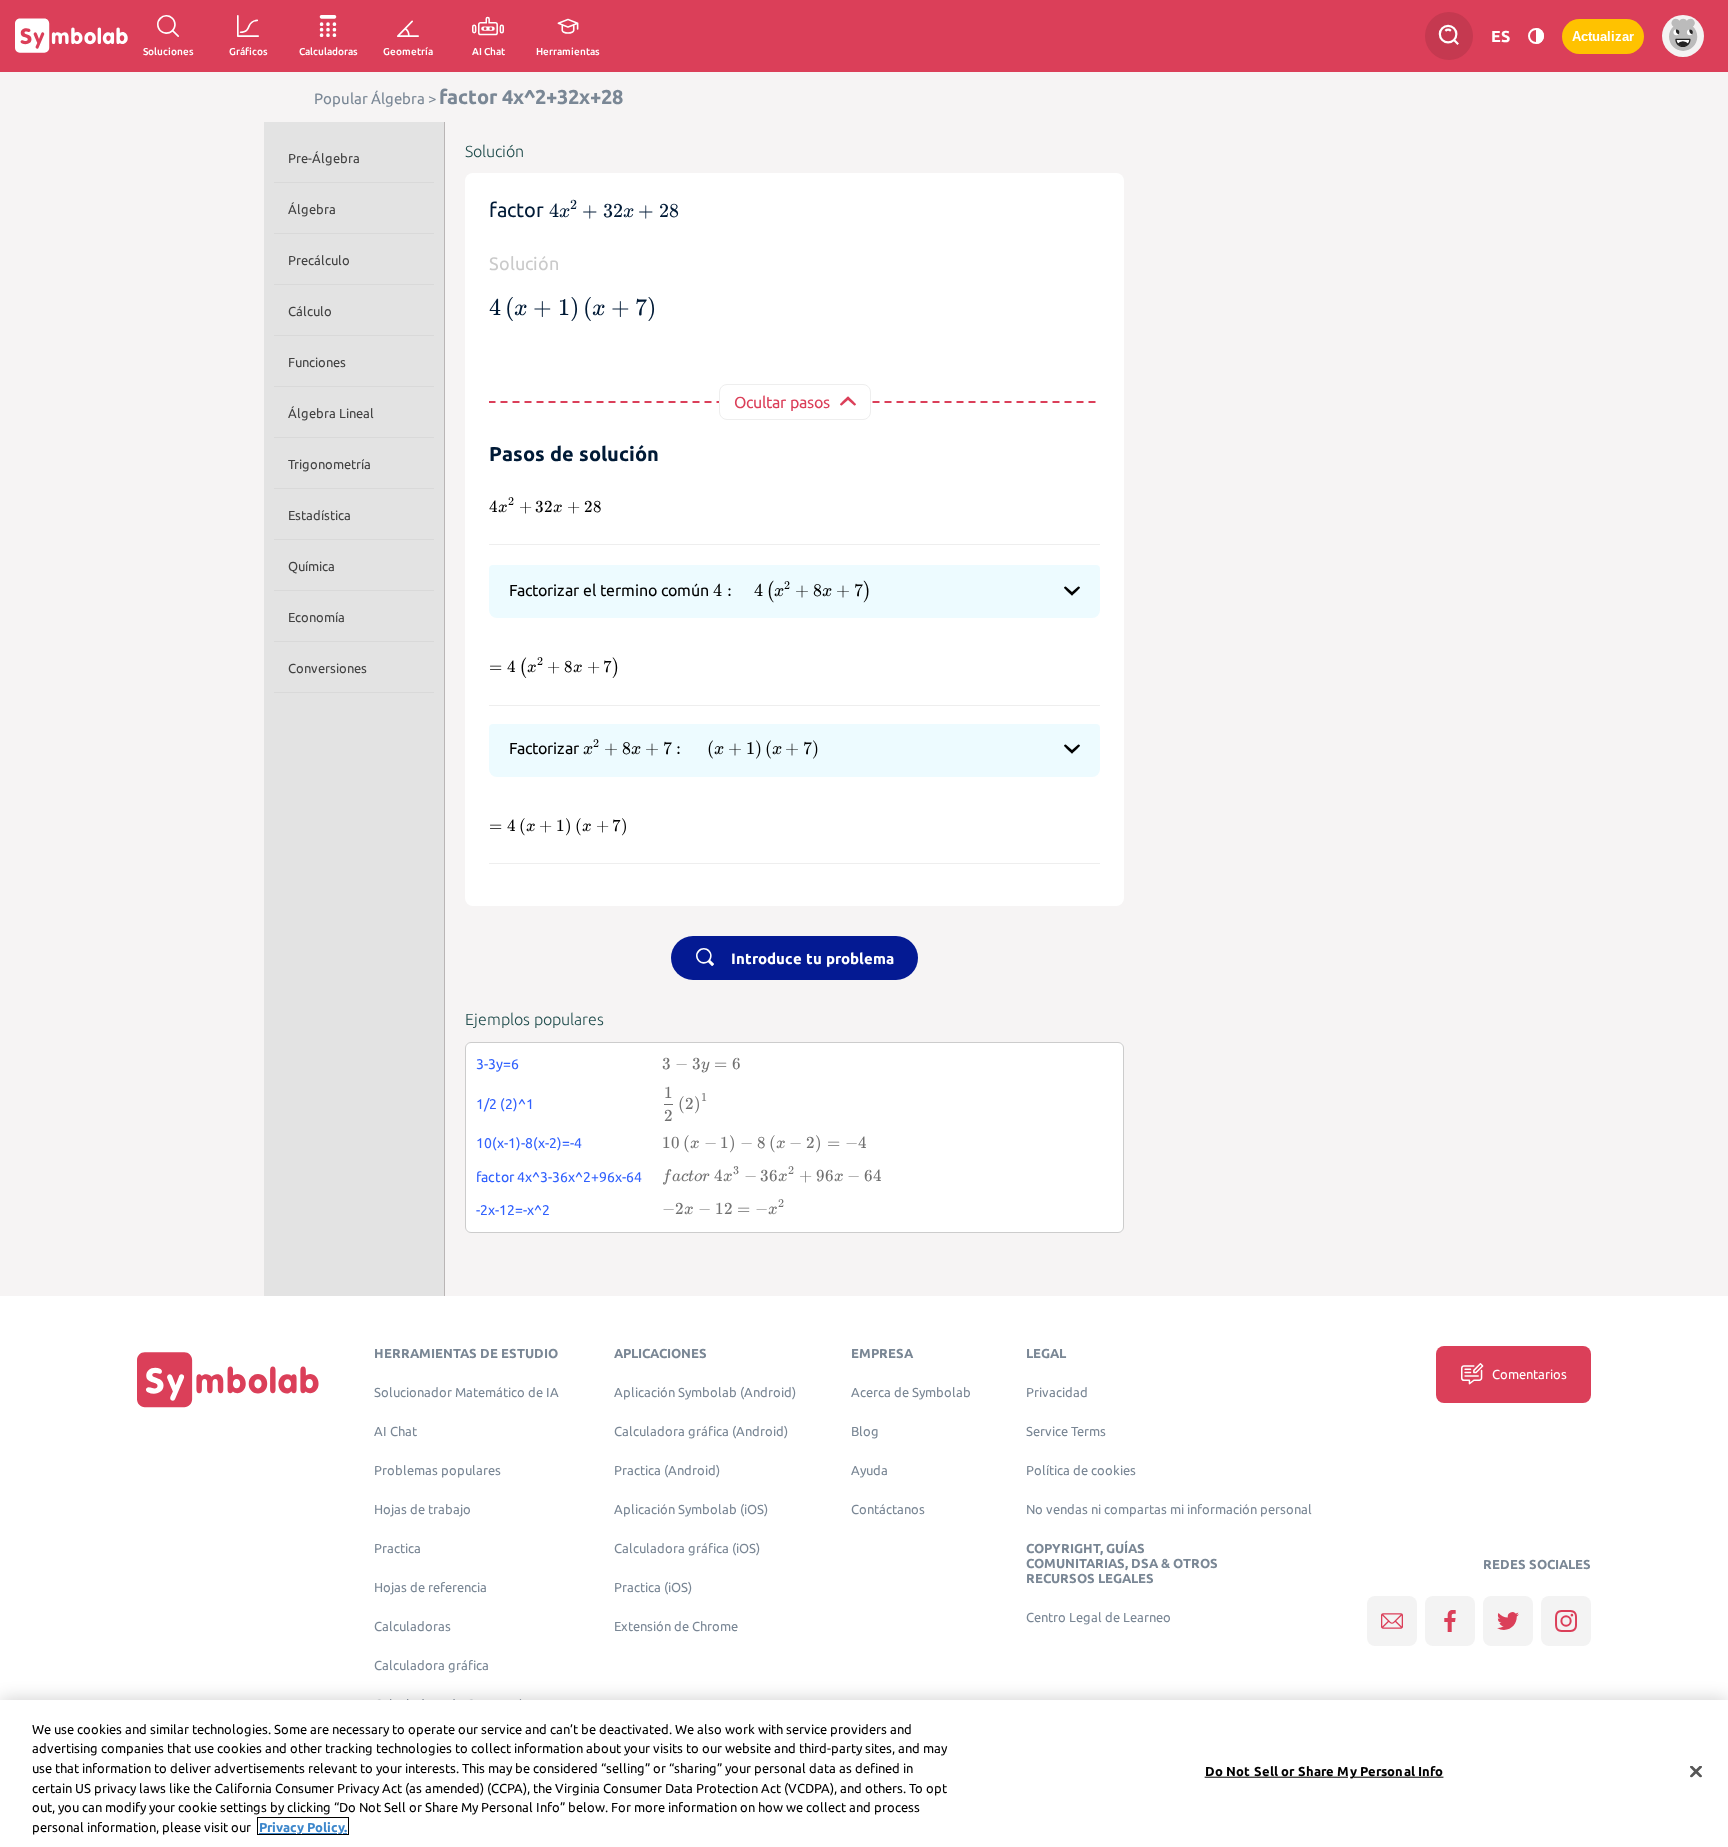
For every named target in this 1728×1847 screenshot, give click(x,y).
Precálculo (319, 260)
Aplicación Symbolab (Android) (705, 1392)
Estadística (319, 515)
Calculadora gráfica (431, 1665)
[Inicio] (228, 1379)
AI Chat (395, 1431)
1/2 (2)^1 (505, 1104)
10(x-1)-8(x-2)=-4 (529, 1143)
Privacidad (1057, 1392)
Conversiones (327, 668)
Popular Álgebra (369, 98)
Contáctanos (888, 1509)
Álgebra (312, 209)
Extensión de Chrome (676, 1626)
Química (311, 566)
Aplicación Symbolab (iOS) (691, 1509)
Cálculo (310, 311)
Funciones (317, 362)
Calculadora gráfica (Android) (701, 1431)
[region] (864, 1773)
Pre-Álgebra (324, 158)
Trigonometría (329, 464)
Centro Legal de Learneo (1098, 1617)
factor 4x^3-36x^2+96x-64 (559, 1177)
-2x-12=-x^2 (513, 1210)
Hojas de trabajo (422, 1509)
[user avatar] (1683, 36)
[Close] (1696, 1772)
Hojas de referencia (430, 1587)
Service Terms (1066, 1431)
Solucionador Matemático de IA (466, 1392)
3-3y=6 (497, 1064)
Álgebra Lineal (331, 413)
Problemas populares (437, 1470)
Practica (397, 1548)
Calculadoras (412, 1626)
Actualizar (1603, 36)
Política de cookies (1081, 1470)
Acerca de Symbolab (911, 1392)
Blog (865, 1431)
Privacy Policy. (303, 1826)
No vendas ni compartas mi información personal (1169, 1509)
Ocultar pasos (782, 402)
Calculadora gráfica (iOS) (687, 1548)
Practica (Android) (667, 1470)
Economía (316, 617)
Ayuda (869, 1470)
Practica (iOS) (653, 1587)
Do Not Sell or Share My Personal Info (1324, 1771)
